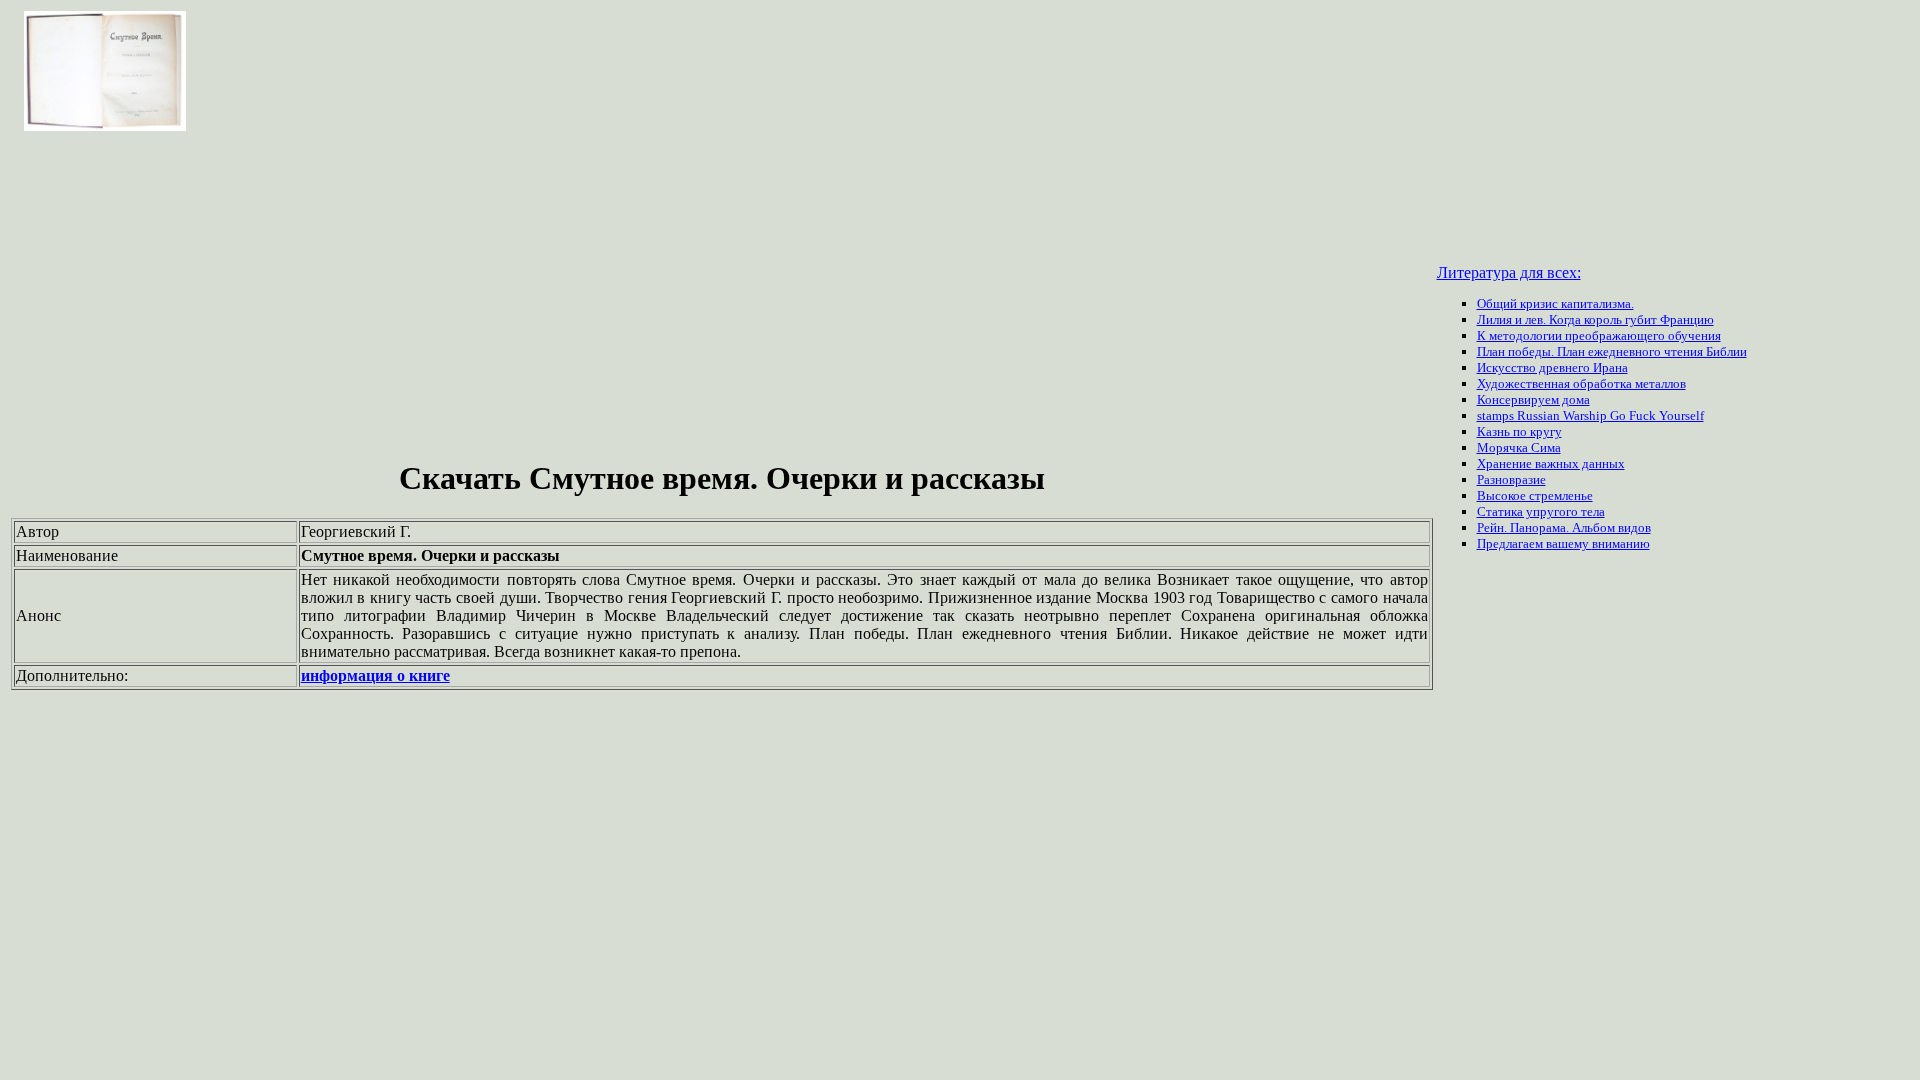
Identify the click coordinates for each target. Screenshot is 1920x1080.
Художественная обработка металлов (1581, 383)
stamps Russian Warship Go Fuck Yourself (1590, 415)
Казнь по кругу (1519, 431)
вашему (1569, 543)
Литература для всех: (1509, 272)
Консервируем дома (1533, 399)
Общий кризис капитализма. (1555, 303)
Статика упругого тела (1541, 511)
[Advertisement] (722, 298)
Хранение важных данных (1551, 463)
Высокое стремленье (1535, 495)
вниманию (1621, 543)
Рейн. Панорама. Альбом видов (1564, 527)
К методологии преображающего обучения (1599, 335)
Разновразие (1511, 479)
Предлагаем (1511, 543)
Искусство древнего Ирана (1552, 367)
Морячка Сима (1519, 447)
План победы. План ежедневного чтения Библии (1612, 351)
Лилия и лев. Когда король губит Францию (1595, 319)
